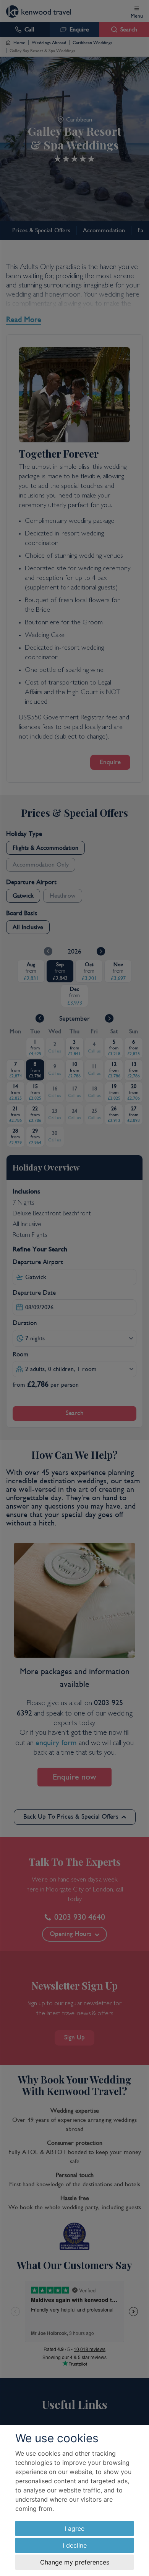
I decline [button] (75, 2545)
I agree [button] (74, 2528)
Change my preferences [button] (75, 2562)
